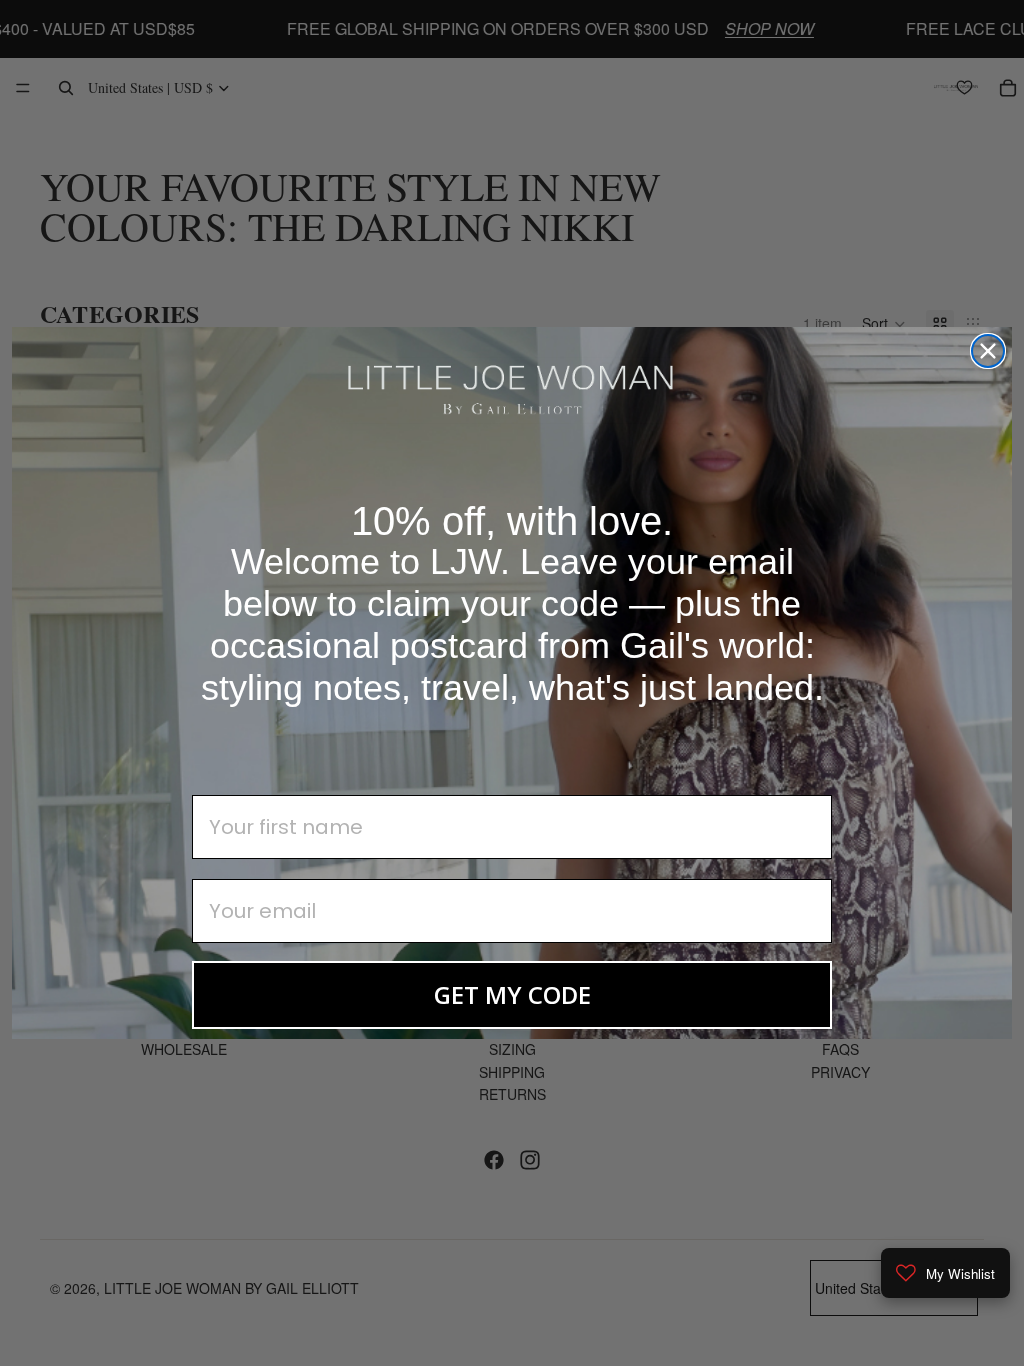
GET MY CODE (512, 994)
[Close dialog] (988, 351)
